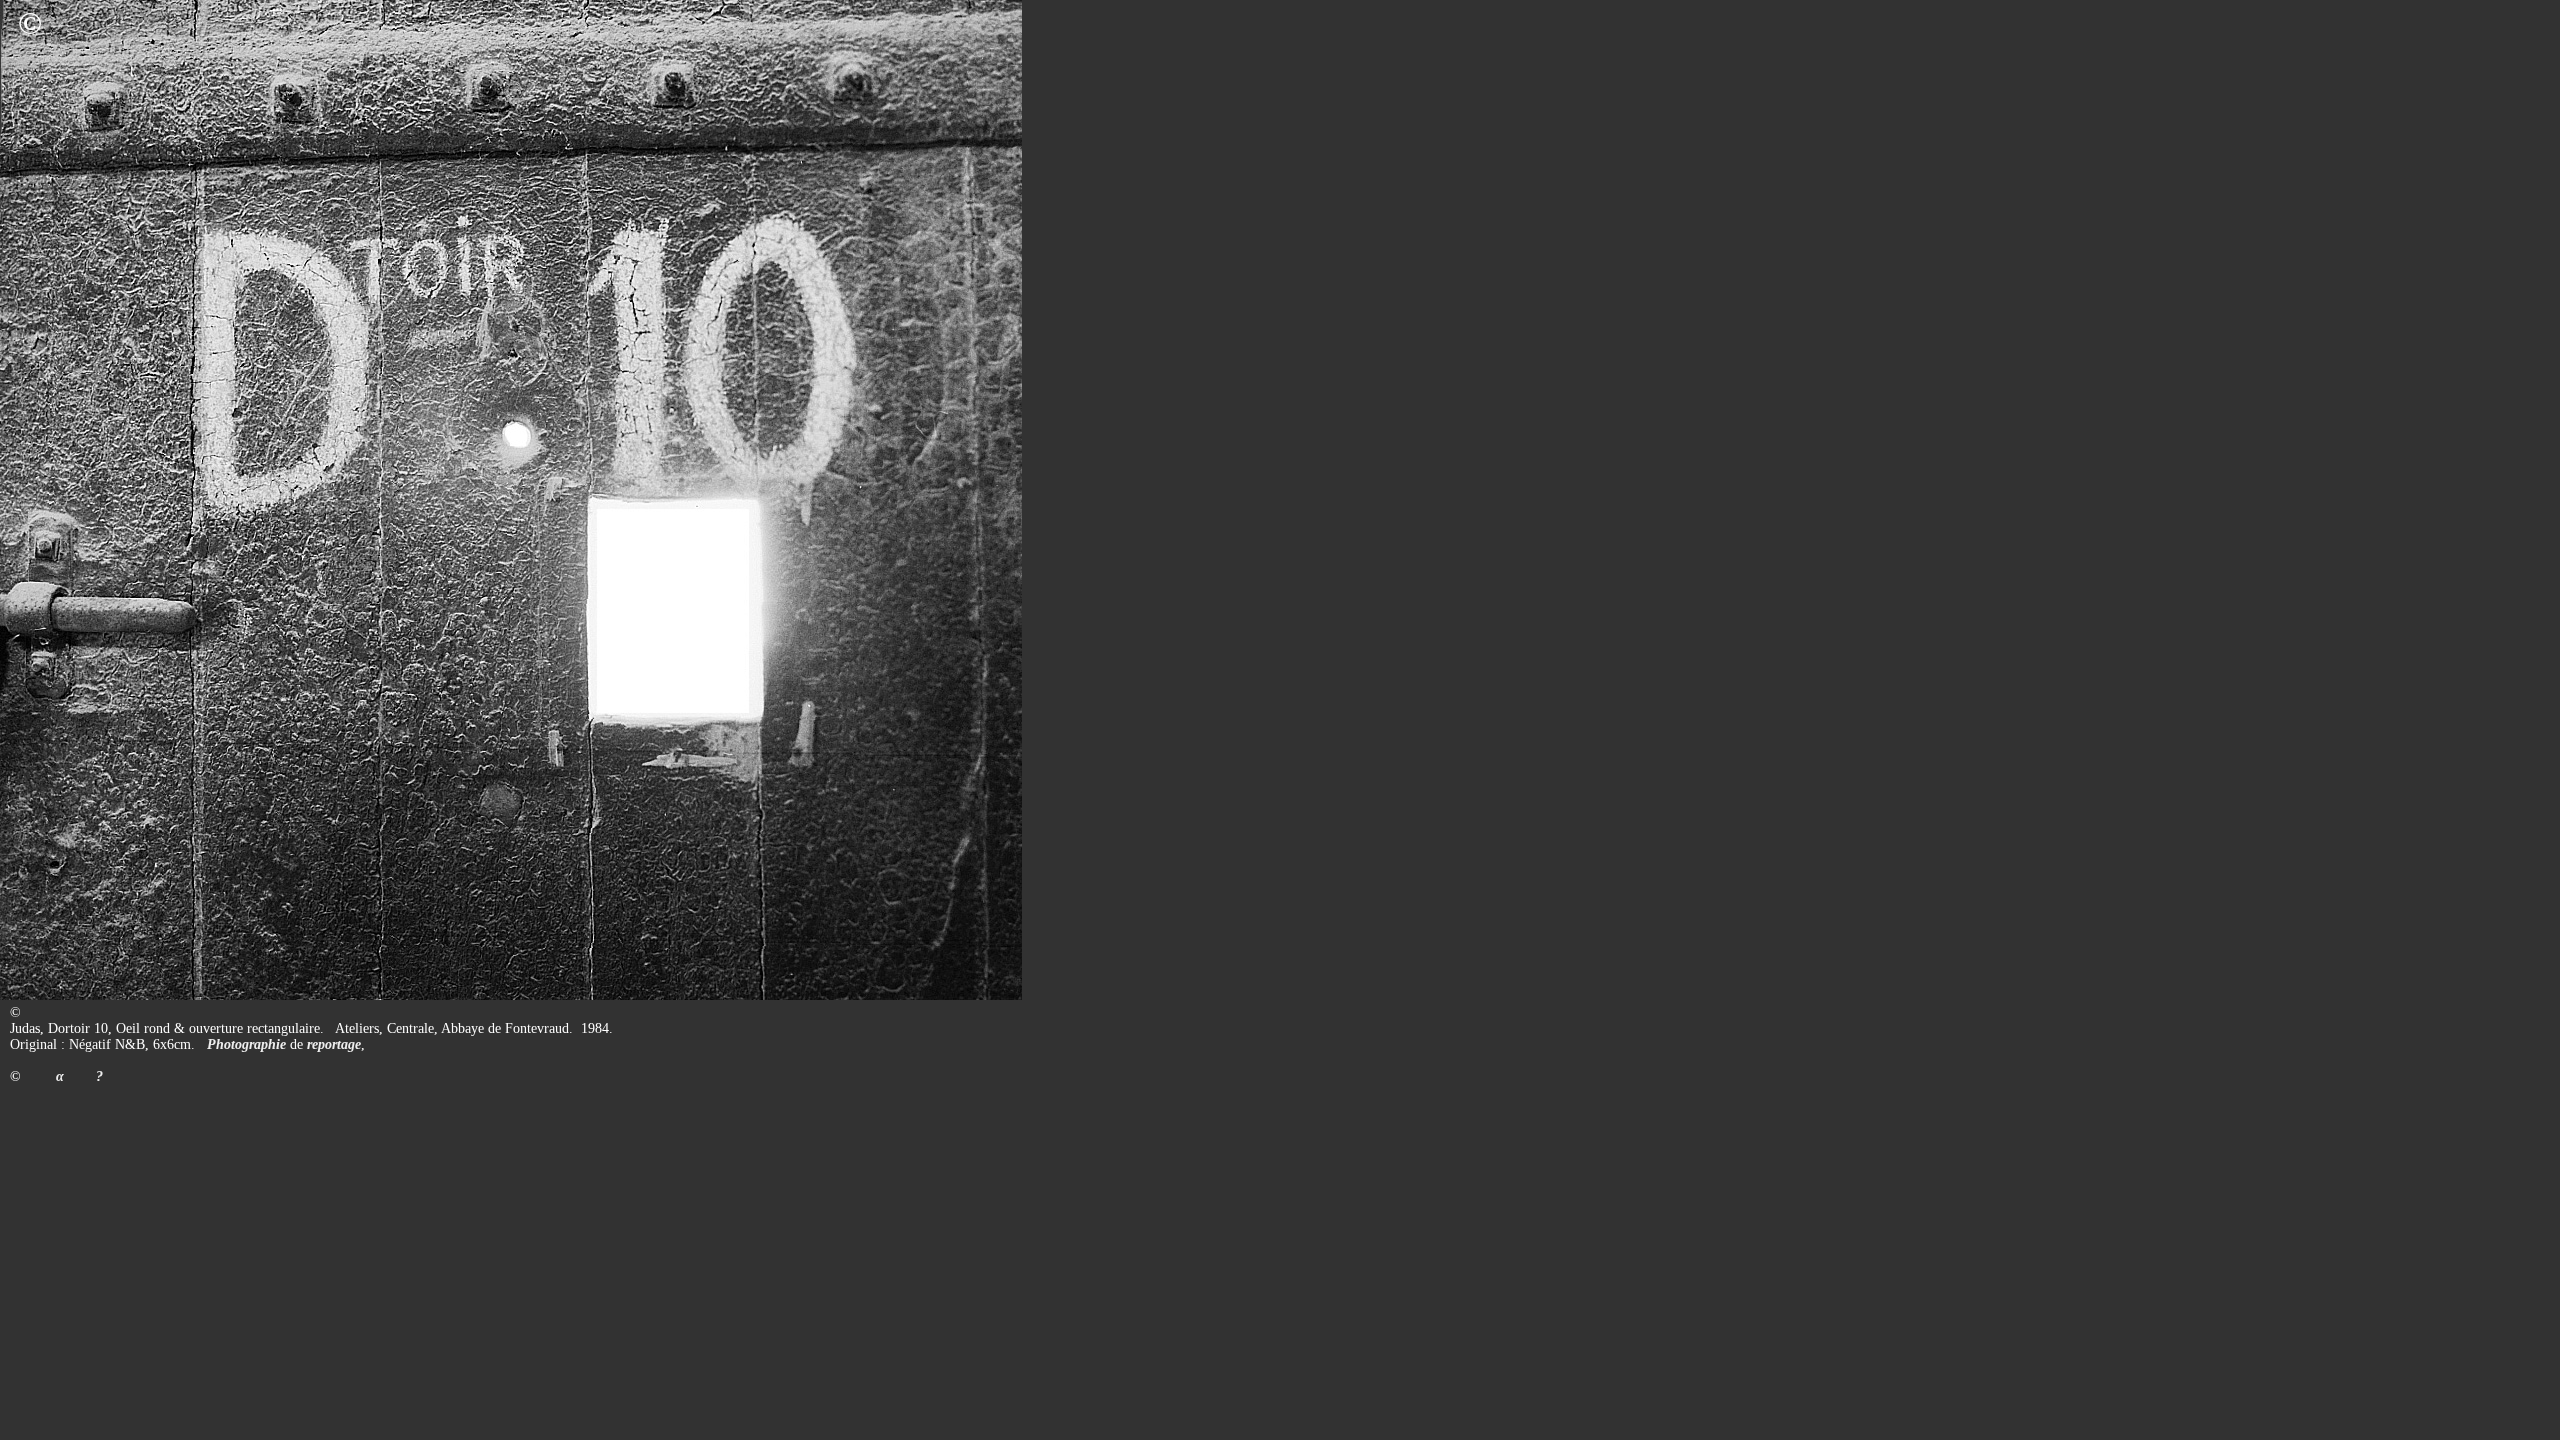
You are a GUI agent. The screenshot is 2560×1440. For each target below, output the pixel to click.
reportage (334, 1044)
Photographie (246, 1044)
